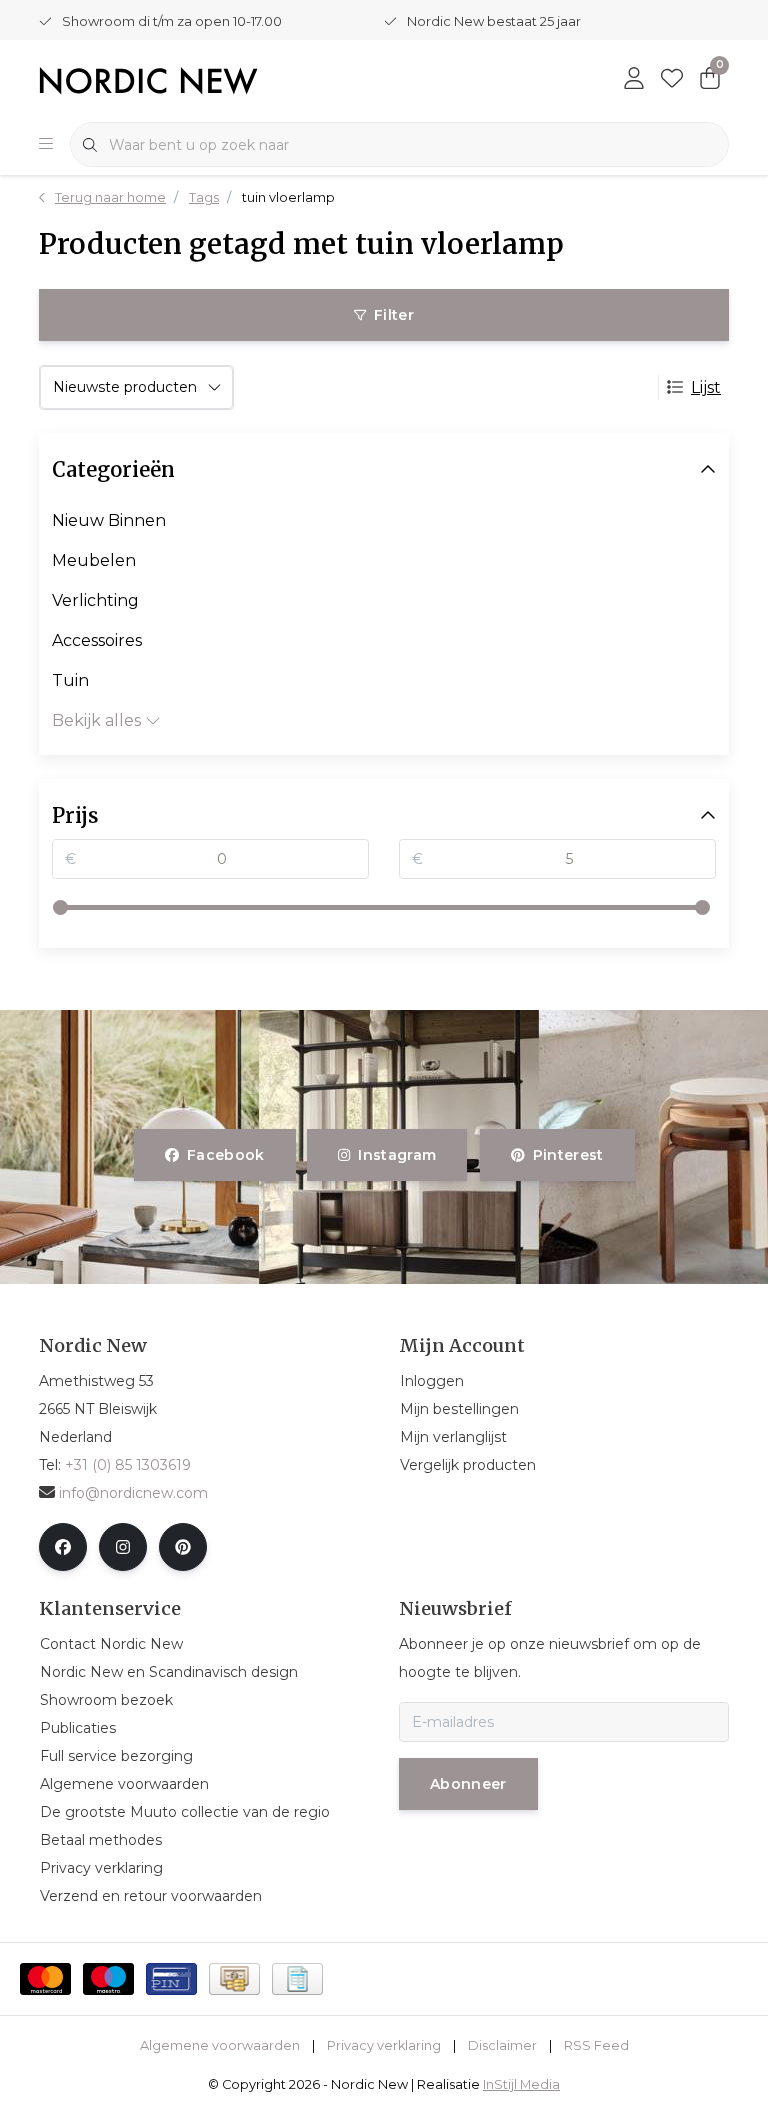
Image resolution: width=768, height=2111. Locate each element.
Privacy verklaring (384, 2045)
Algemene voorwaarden (220, 2045)
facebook (226, 1155)
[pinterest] (183, 1547)
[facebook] (63, 1547)
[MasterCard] (45, 1979)
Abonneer (468, 1784)
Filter (394, 315)
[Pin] (171, 1979)
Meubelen (94, 560)
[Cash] (234, 1979)
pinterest (567, 1155)
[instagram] (123, 1547)
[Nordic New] (148, 79)
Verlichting (95, 600)
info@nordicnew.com (133, 1493)
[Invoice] (297, 1979)
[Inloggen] (634, 80)
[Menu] (46, 145)
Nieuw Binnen (109, 520)
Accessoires (97, 640)
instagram (398, 1155)
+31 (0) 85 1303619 (128, 1465)
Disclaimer (502, 2045)
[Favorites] (672, 80)
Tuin (70, 680)
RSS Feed (596, 2045)
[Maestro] (108, 1979)
